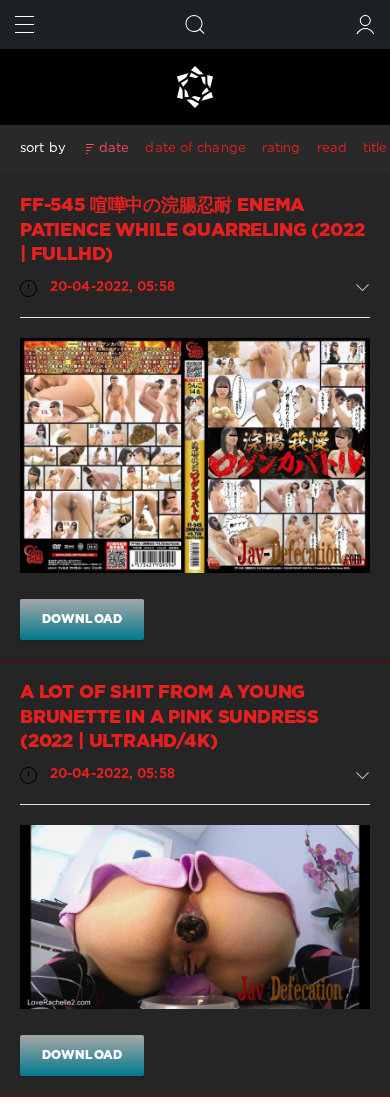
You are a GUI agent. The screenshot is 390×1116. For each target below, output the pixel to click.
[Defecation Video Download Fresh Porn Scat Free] (195, 87)
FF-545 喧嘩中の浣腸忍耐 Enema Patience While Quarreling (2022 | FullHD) (192, 230)
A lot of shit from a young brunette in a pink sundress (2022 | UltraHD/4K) (169, 717)
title (375, 148)
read (332, 148)
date (114, 148)
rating (281, 148)
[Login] (365, 24)
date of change (195, 148)
